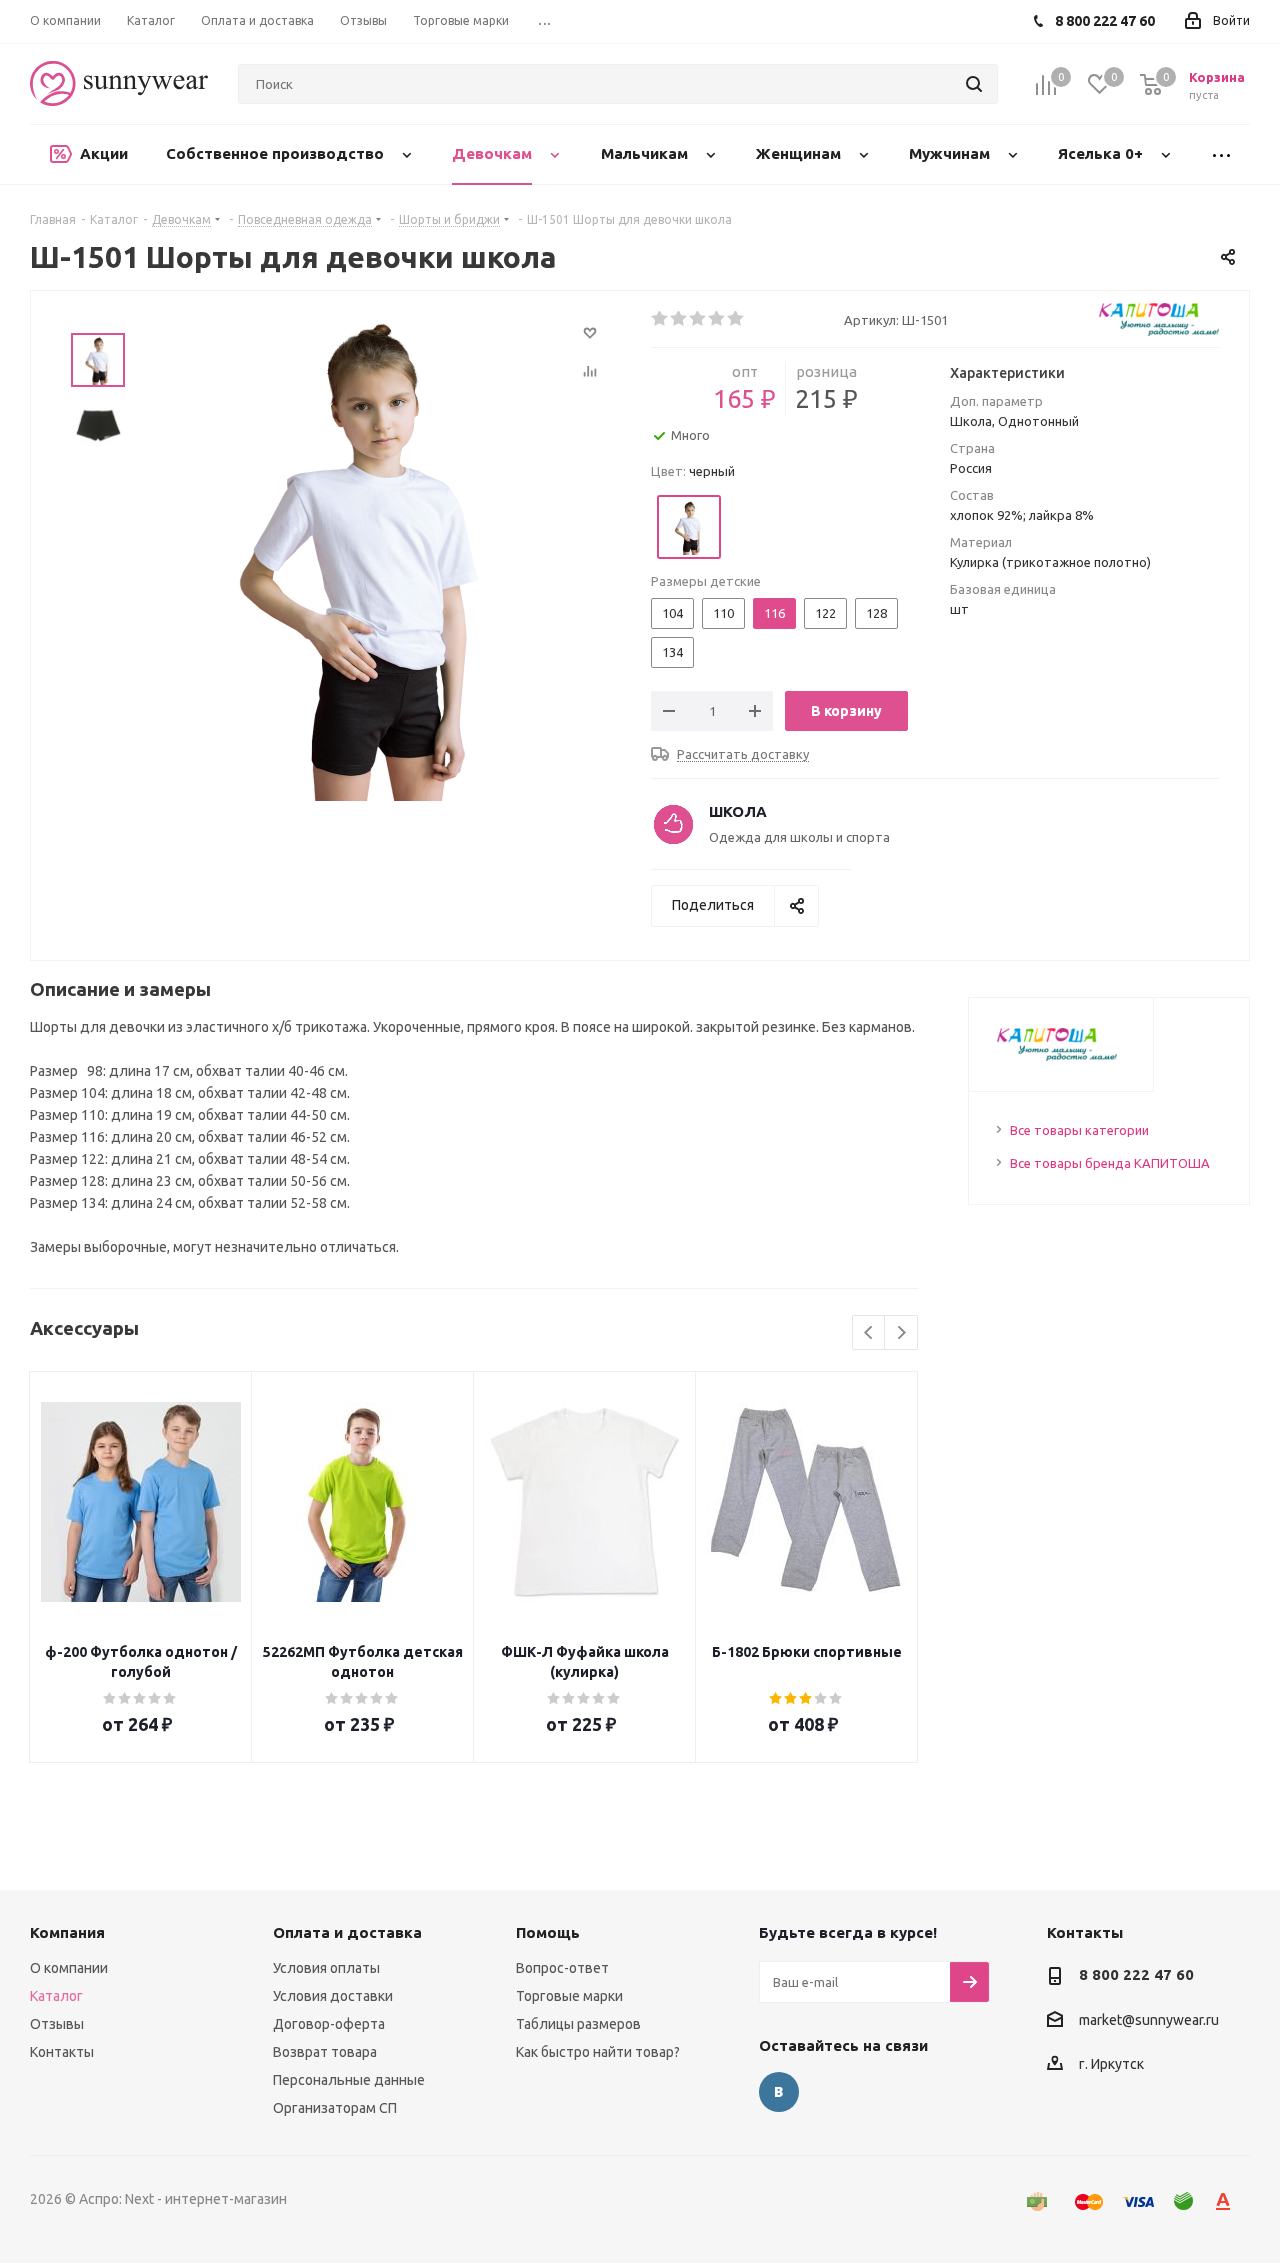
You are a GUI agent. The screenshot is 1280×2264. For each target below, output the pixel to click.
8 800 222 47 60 (1136, 1974)
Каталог (56, 1996)
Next (901, 1333)
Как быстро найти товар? (598, 2052)
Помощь (548, 1932)
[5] (736, 319)
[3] (698, 319)
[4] (717, 319)
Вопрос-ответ (562, 1968)
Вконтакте (779, 2092)
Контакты (62, 2052)
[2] (679, 319)
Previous (869, 1333)
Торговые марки (569, 1996)
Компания (67, 1932)
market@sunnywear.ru (1149, 2020)
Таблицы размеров (578, 2024)
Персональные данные (349, 2080)
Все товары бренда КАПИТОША (1110, 1163)
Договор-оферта (329, 2024)
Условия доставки (333, 1996)
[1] (660, 319)
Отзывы (57, 2024)
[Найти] (974, 84)
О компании (69, 1968)
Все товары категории (1079, 1130)
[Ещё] (1221, 154)
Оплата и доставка (347, 1932)
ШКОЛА (738, 811)
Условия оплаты (326, 1968)
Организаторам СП (335, 2108)
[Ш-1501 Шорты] (366, 549)
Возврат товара (325, 2052)
